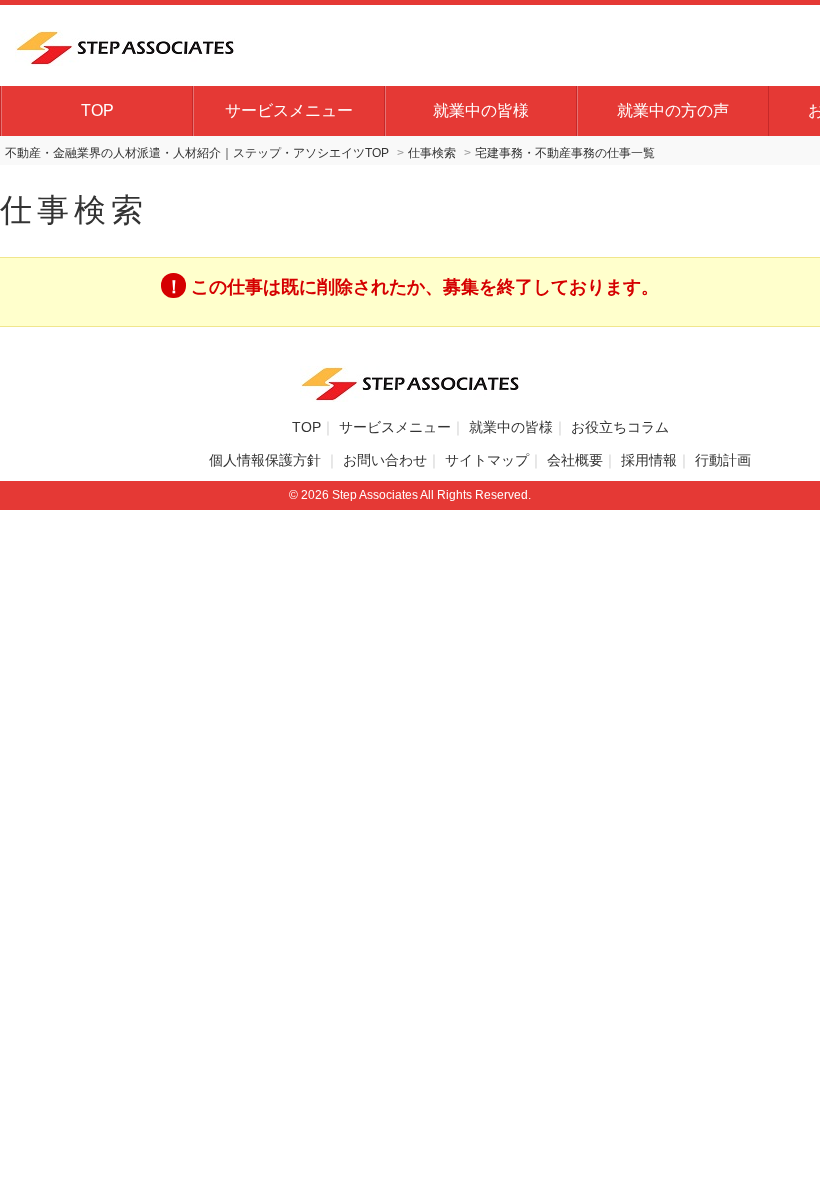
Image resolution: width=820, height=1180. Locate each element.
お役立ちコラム (620, 427)
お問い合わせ (385, 460)
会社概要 (575, 460)
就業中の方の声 (673, 110)
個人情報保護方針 (267, 460)
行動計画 (723, 460)
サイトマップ (487, 460)
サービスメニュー (289, 110)
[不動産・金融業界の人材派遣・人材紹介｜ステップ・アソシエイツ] (125, 45)
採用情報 (649, 460)
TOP (97, 110)
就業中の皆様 (481, 110)
